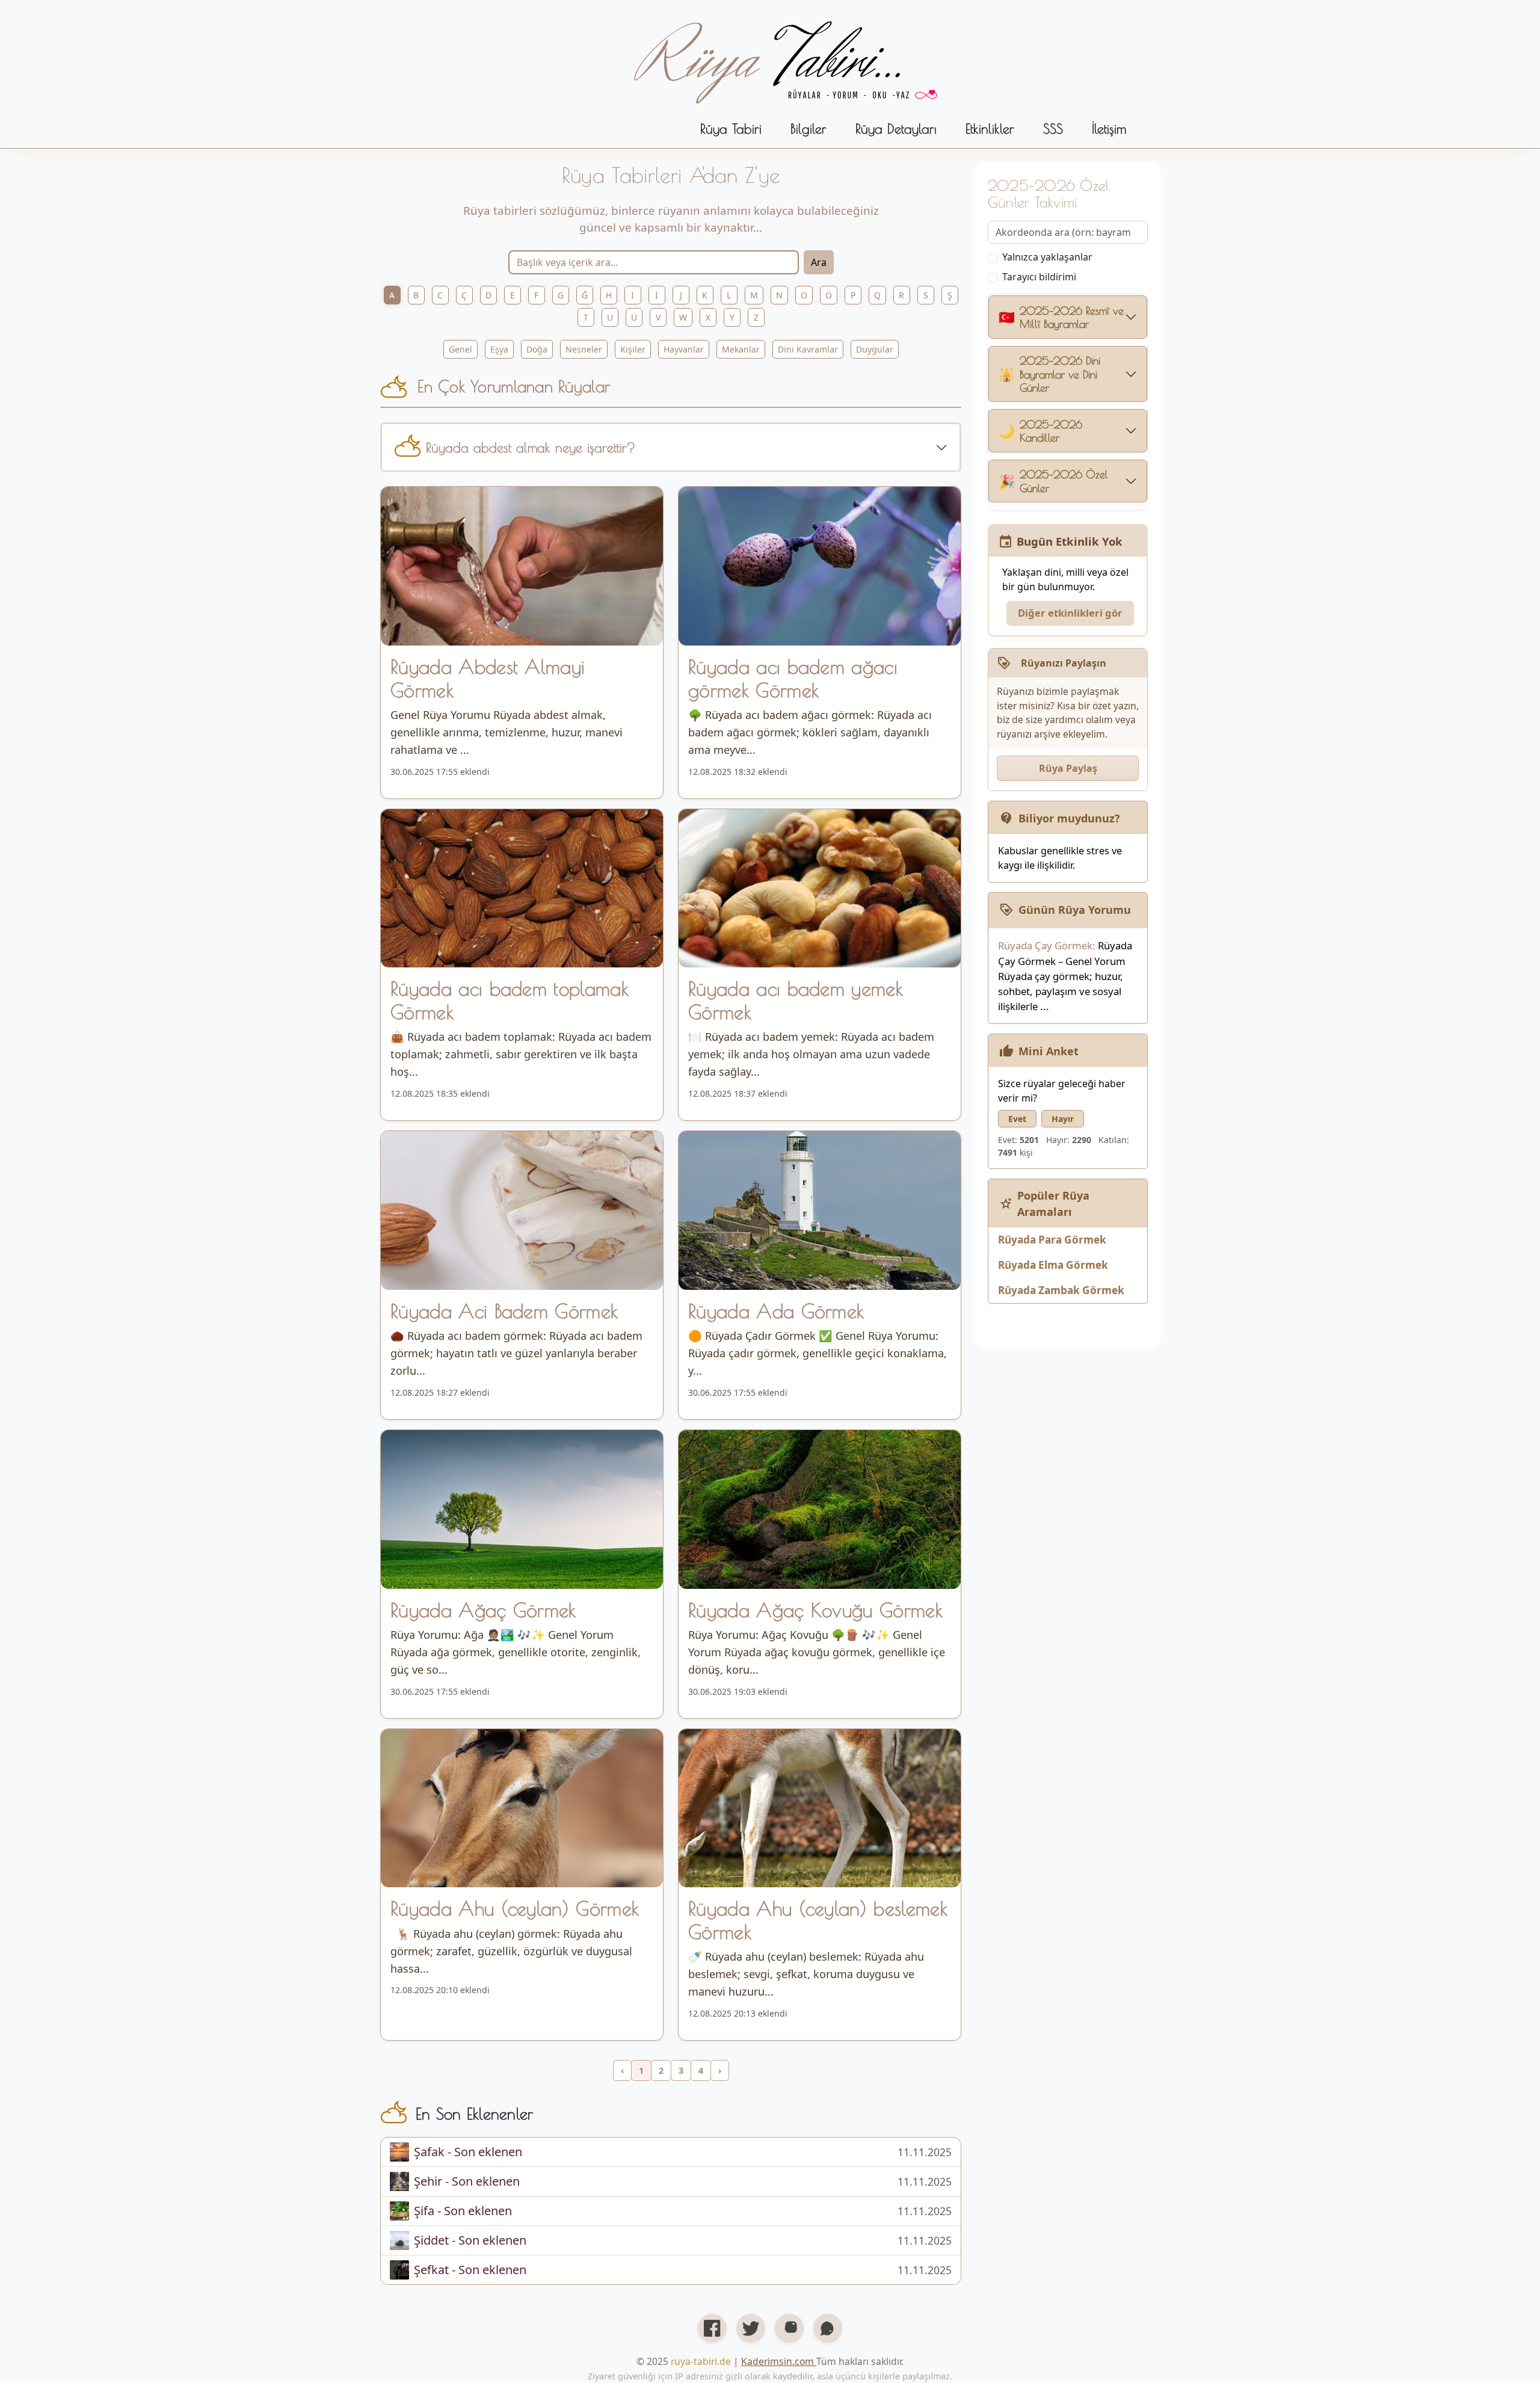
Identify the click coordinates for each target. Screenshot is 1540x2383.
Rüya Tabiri (731, 128)
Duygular (875, 349)
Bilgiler (808, 128)
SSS (1053, 128)
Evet (1017, 1119)
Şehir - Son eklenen (467, 2181)
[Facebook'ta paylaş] (712, 2328)
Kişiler (633, 349)
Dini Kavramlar (808, 349)
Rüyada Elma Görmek (1053, 1265)
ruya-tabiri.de (701, 2361)
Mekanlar (741, 349)
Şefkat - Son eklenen (470, 2270)
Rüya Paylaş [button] (1068, 768)
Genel (460, 349)
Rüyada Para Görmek (1052, 1240)
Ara (819, 262)
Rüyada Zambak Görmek (1061, 1290)
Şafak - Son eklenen (468, 2152)
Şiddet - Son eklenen (470, 2240)
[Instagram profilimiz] (789, 2328)
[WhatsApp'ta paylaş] (828, 2328)
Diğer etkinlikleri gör (1070, 613)
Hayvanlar (684, 349)
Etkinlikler (990, 128)
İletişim (1109, 128)
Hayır (1063, 1119)
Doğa (537, 349)
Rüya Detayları (896, 128)
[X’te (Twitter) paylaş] (751, 2328)
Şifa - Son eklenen (463, 2211)
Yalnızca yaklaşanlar (1047, 257)
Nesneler (584, 349)
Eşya (499, 349)
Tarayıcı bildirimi (1039, 277)
